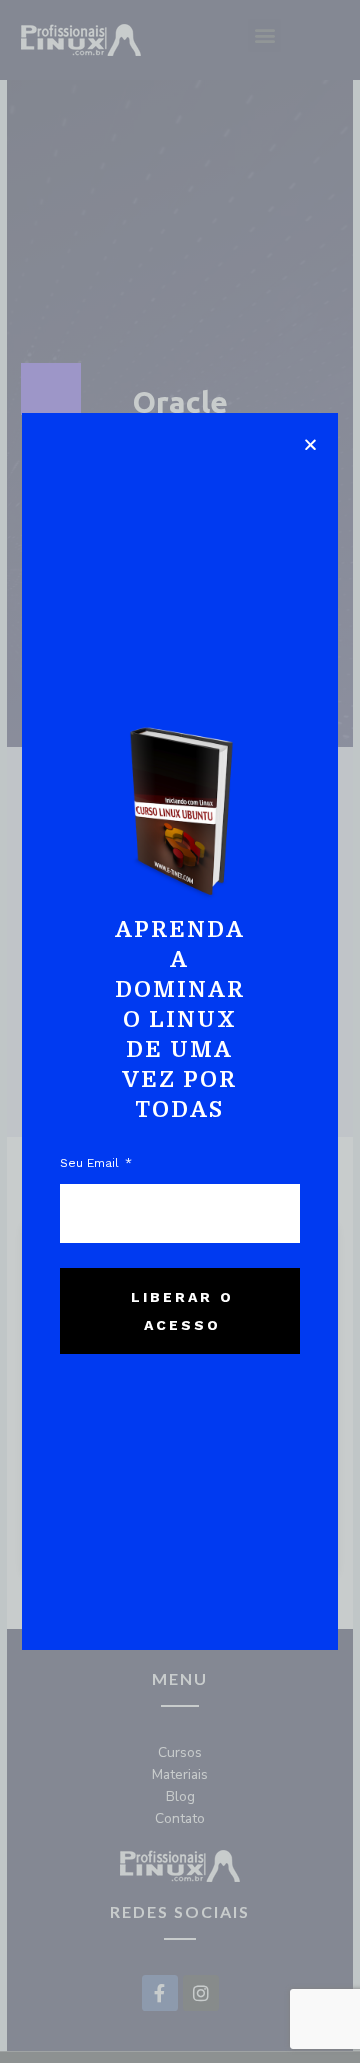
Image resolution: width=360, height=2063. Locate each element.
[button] (310, 444)
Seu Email (91, 1163)
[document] (180, 1031)
